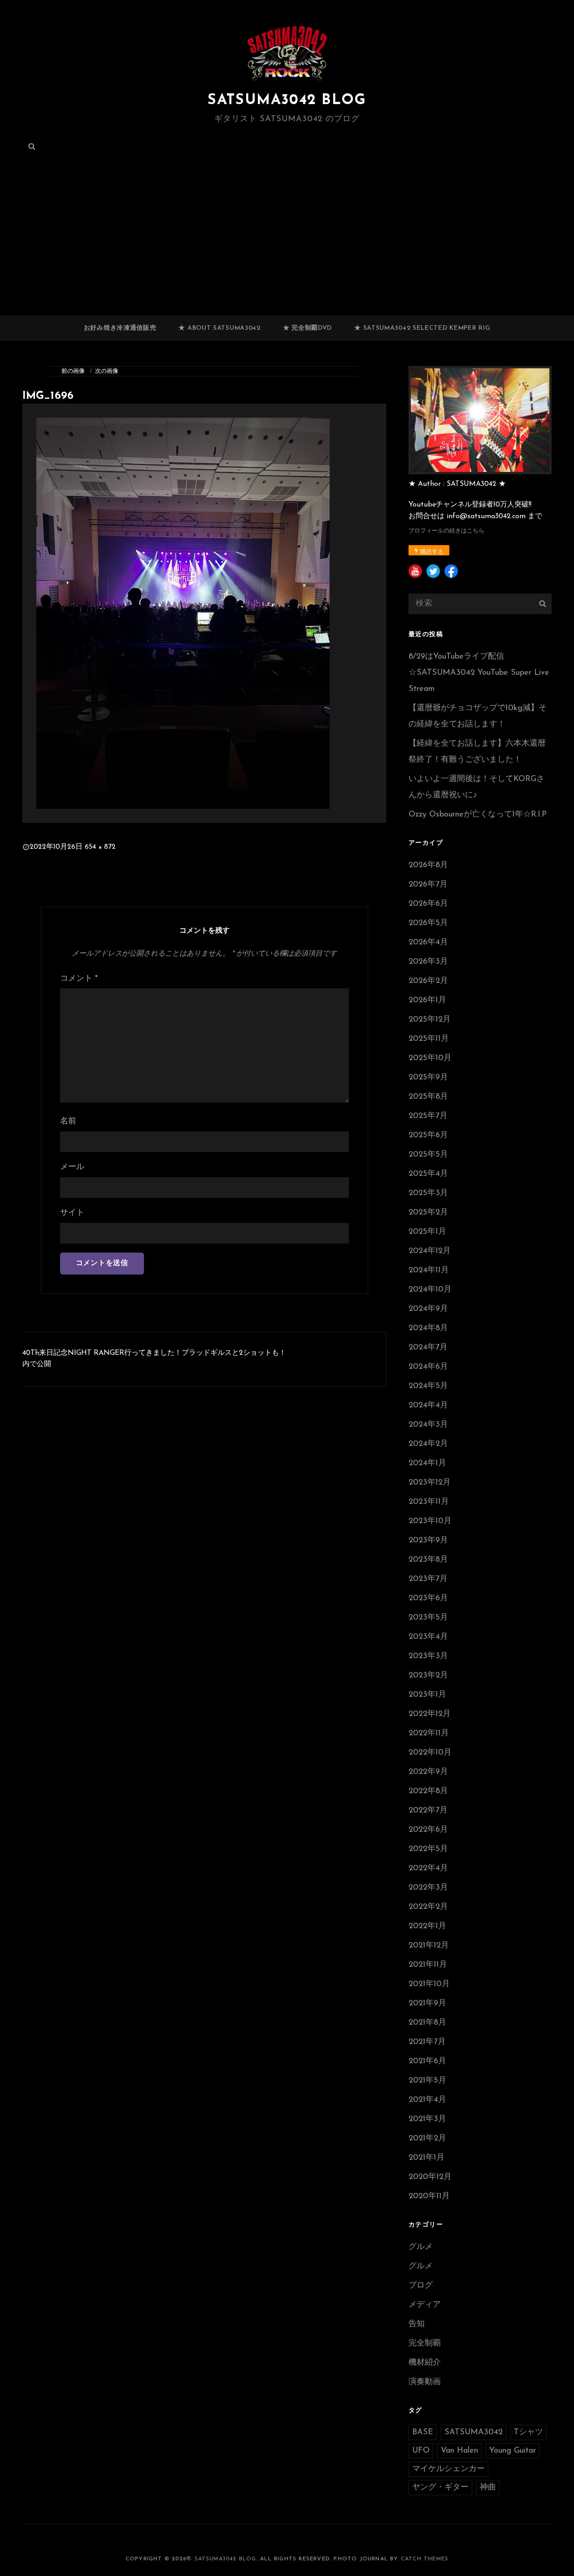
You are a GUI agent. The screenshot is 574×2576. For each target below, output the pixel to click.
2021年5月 (427, 2081)
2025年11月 (429, 1039)
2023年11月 (429, 1502)
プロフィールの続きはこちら (446, 531)
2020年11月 (429, 2196)
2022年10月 (430, 1753)
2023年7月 (428, 1579)
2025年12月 (430, 1020)
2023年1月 (427, 1695)
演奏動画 (425, 2382)
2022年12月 (430, 1714)
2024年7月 (428, 1348)
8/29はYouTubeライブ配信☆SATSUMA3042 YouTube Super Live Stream (479, 673)
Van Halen (459, 2451)
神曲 (488, 2488)
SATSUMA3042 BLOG (287, 100)
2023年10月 (430, 1521)
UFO (421, 2451)
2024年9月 (428, 1309)
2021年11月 (428, 1965)
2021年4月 (427, 2100)
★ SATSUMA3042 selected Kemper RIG (422, 328)
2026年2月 (428, 981)
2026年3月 (428, 962)
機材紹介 (425, 2363)
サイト (72, 1213)
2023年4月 (428, 1637)
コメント (79, 979)
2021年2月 (427, 2139)
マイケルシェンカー (448, 2469)
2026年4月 (428, 943)
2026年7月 (428, 885)
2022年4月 (428, 1869)
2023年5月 (428, 1618)
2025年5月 (428, 1155)
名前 (68, 1122)
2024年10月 (430, 1290)
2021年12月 (429, 1946)
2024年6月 (428, 1367)
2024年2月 (428, 1444)
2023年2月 (428, 1676)
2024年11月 (429, 1271)
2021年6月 (427, 2061)
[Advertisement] (287, 249)
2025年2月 (428, 1213)
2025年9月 (428, 1078)
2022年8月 (428, 1791)
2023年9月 (428, 1541)
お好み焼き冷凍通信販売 (120, 328)
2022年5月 (428, 1849)
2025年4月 (428, 1174)
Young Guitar (513, 2451)
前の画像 (73, 371)
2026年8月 (428, 865)
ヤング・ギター (440, 2488)
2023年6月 (428, 1598)
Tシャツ (528, 2432)
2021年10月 (429, 1984)
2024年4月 (428, 1406)
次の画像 (107, 371)
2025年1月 (427, 1232)
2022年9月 (428, 1772)
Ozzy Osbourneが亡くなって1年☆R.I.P (478, 815)
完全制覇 (425, 2344)
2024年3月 (428, 1425)
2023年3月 (428, 1656)
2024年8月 (428, 1328)
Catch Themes (425, 2559)
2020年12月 (430, 2177)
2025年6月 (428, 1135)
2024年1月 (427, 1463)
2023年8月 (428, 1560)
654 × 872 (100, 847)
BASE (423, 2432)
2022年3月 (428, 1888)
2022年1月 (427, 1926)
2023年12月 (430, 1483)
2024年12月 (430, 1251)
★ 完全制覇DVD (307, 328)
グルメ (421, 2247)
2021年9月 (427, 2004)
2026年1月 (427, 1000)
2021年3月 (427, 2119)
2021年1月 (426, 2158)
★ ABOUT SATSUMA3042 (219, 328)
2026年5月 (428, 923)
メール (72, 1167)
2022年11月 (429, 1733)
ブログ (421, 2286)
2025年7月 (428, 1116)
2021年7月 (427, 2042)
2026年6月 (428, 904)
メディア (425, 2305)
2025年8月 (428, 1097)
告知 (417, 2324)
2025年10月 (430, 1058)
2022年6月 (428, 1830)
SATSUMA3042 (474, 2432)
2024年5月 (428, 1386)
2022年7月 (428, 1811)
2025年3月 (428, 1193)
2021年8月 (427, 2023)
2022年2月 (428, 1907)
